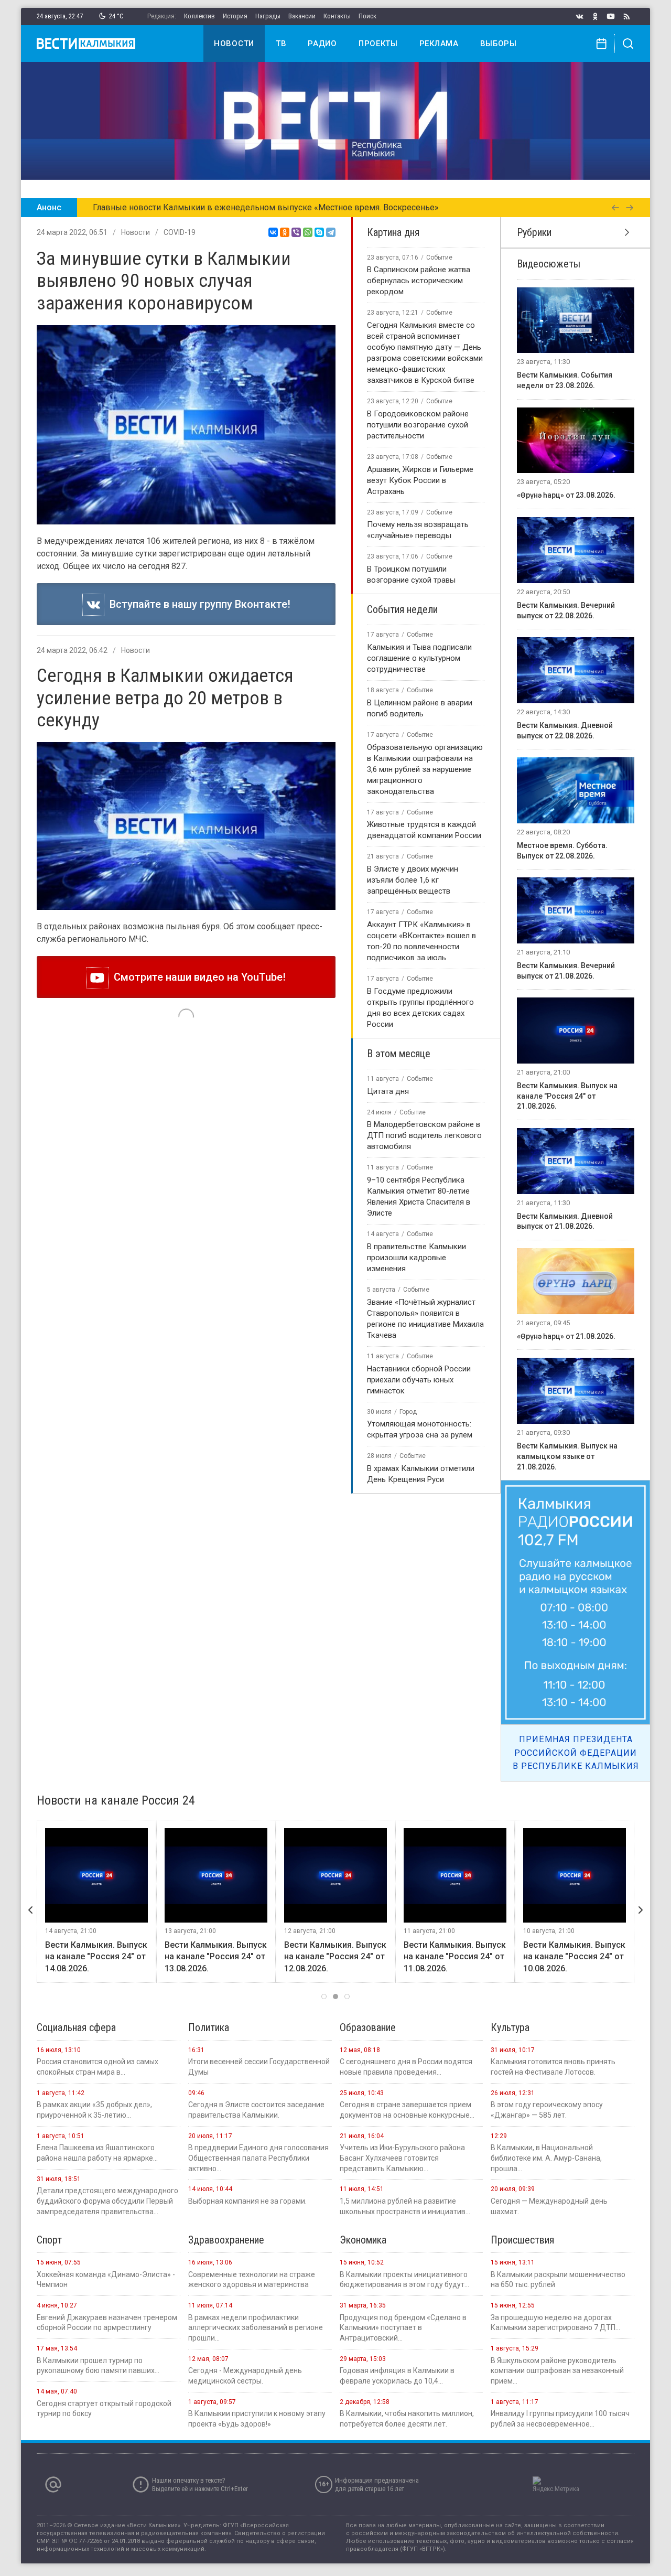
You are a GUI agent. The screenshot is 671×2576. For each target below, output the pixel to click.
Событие (439, 257)
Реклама (439, 44)
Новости (234, 44)
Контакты (337, 16)
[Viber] (296, 232)
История (235, 16)
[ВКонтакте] (273, 232)
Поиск (367, 16)
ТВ (281, 44)
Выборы (499, 44)
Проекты (378, 44)
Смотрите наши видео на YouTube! (197, 977)
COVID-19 (180, 232)
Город (408, 1412)
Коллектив (199, 16)
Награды (268, 16)
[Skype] (319, 232)
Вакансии (302, 16)
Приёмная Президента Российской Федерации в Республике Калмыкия (576, 1753)
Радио (322, 44)
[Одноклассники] (285, 232)
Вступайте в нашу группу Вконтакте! (197, 604)
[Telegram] (331, 232)
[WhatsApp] (308, 232)
